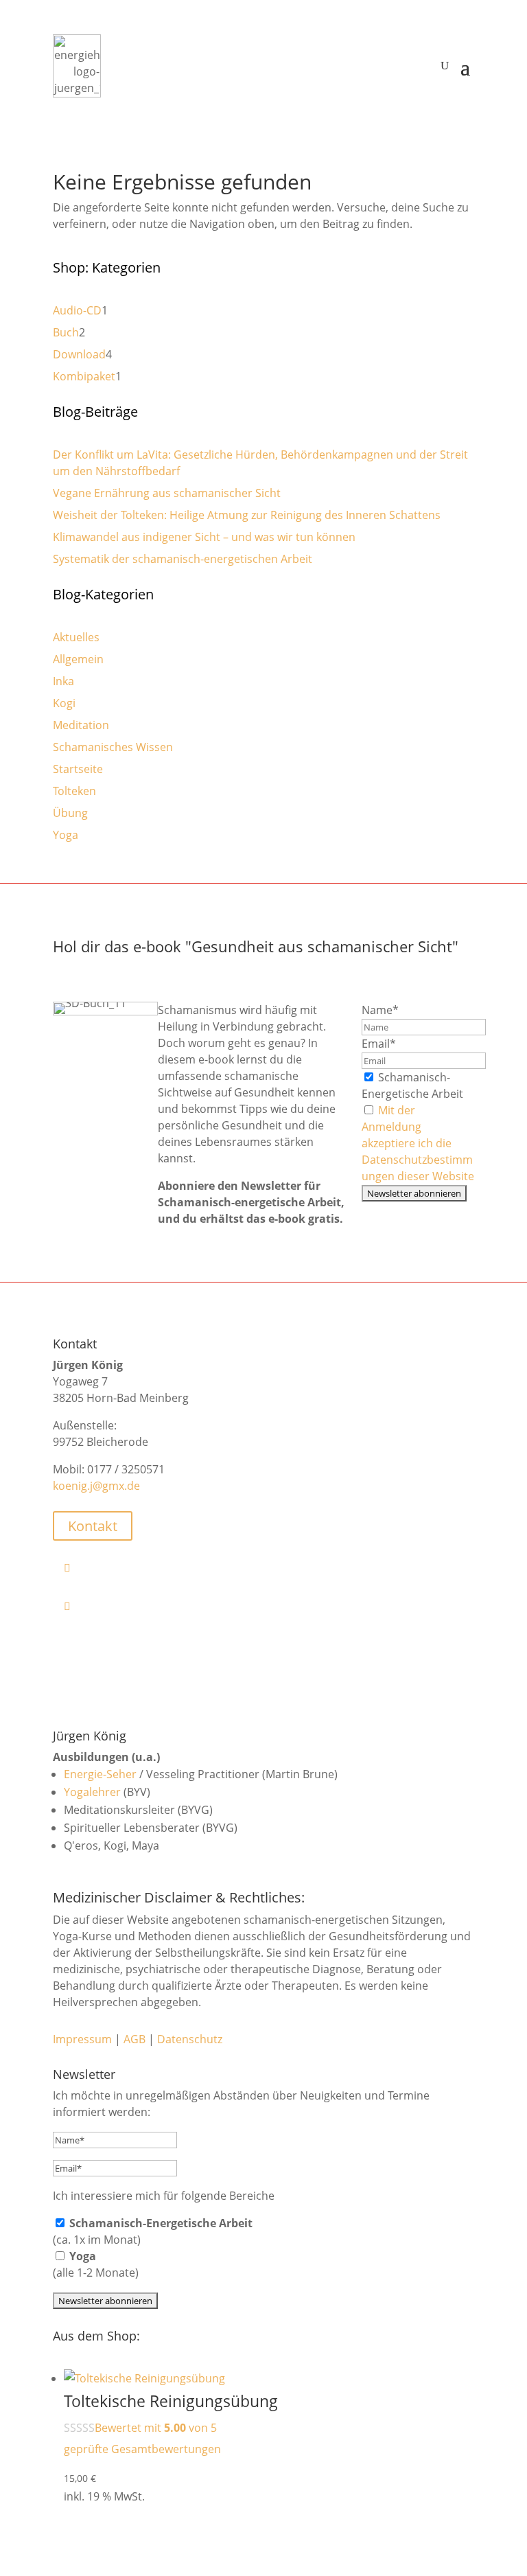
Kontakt (93, 1526)
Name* (380, 1010)
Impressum (82, 2039)
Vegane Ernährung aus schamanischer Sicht (167, 493)
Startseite (78, 769)
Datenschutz (190, 2039)
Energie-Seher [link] (100, 1774)
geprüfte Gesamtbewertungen (142, 2449)
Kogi (64, 703)
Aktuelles (76, 637)
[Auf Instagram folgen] (269, 1606)
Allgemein (78, 659)
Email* (379, 1044)
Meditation (81, 725)
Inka (63, 681)
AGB (134, 2039)
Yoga (66, 835)
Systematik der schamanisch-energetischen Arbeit (183, 559)
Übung (70, 813)
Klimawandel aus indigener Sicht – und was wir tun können (204, 537)
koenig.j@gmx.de (96, 1486)
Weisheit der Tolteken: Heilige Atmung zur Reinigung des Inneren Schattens (247, 515)
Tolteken (74, 791)
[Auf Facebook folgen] (269, 1567)
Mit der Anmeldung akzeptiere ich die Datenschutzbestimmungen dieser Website (418, 1143)
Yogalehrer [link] (92, 1792)
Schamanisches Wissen (113, 747)
